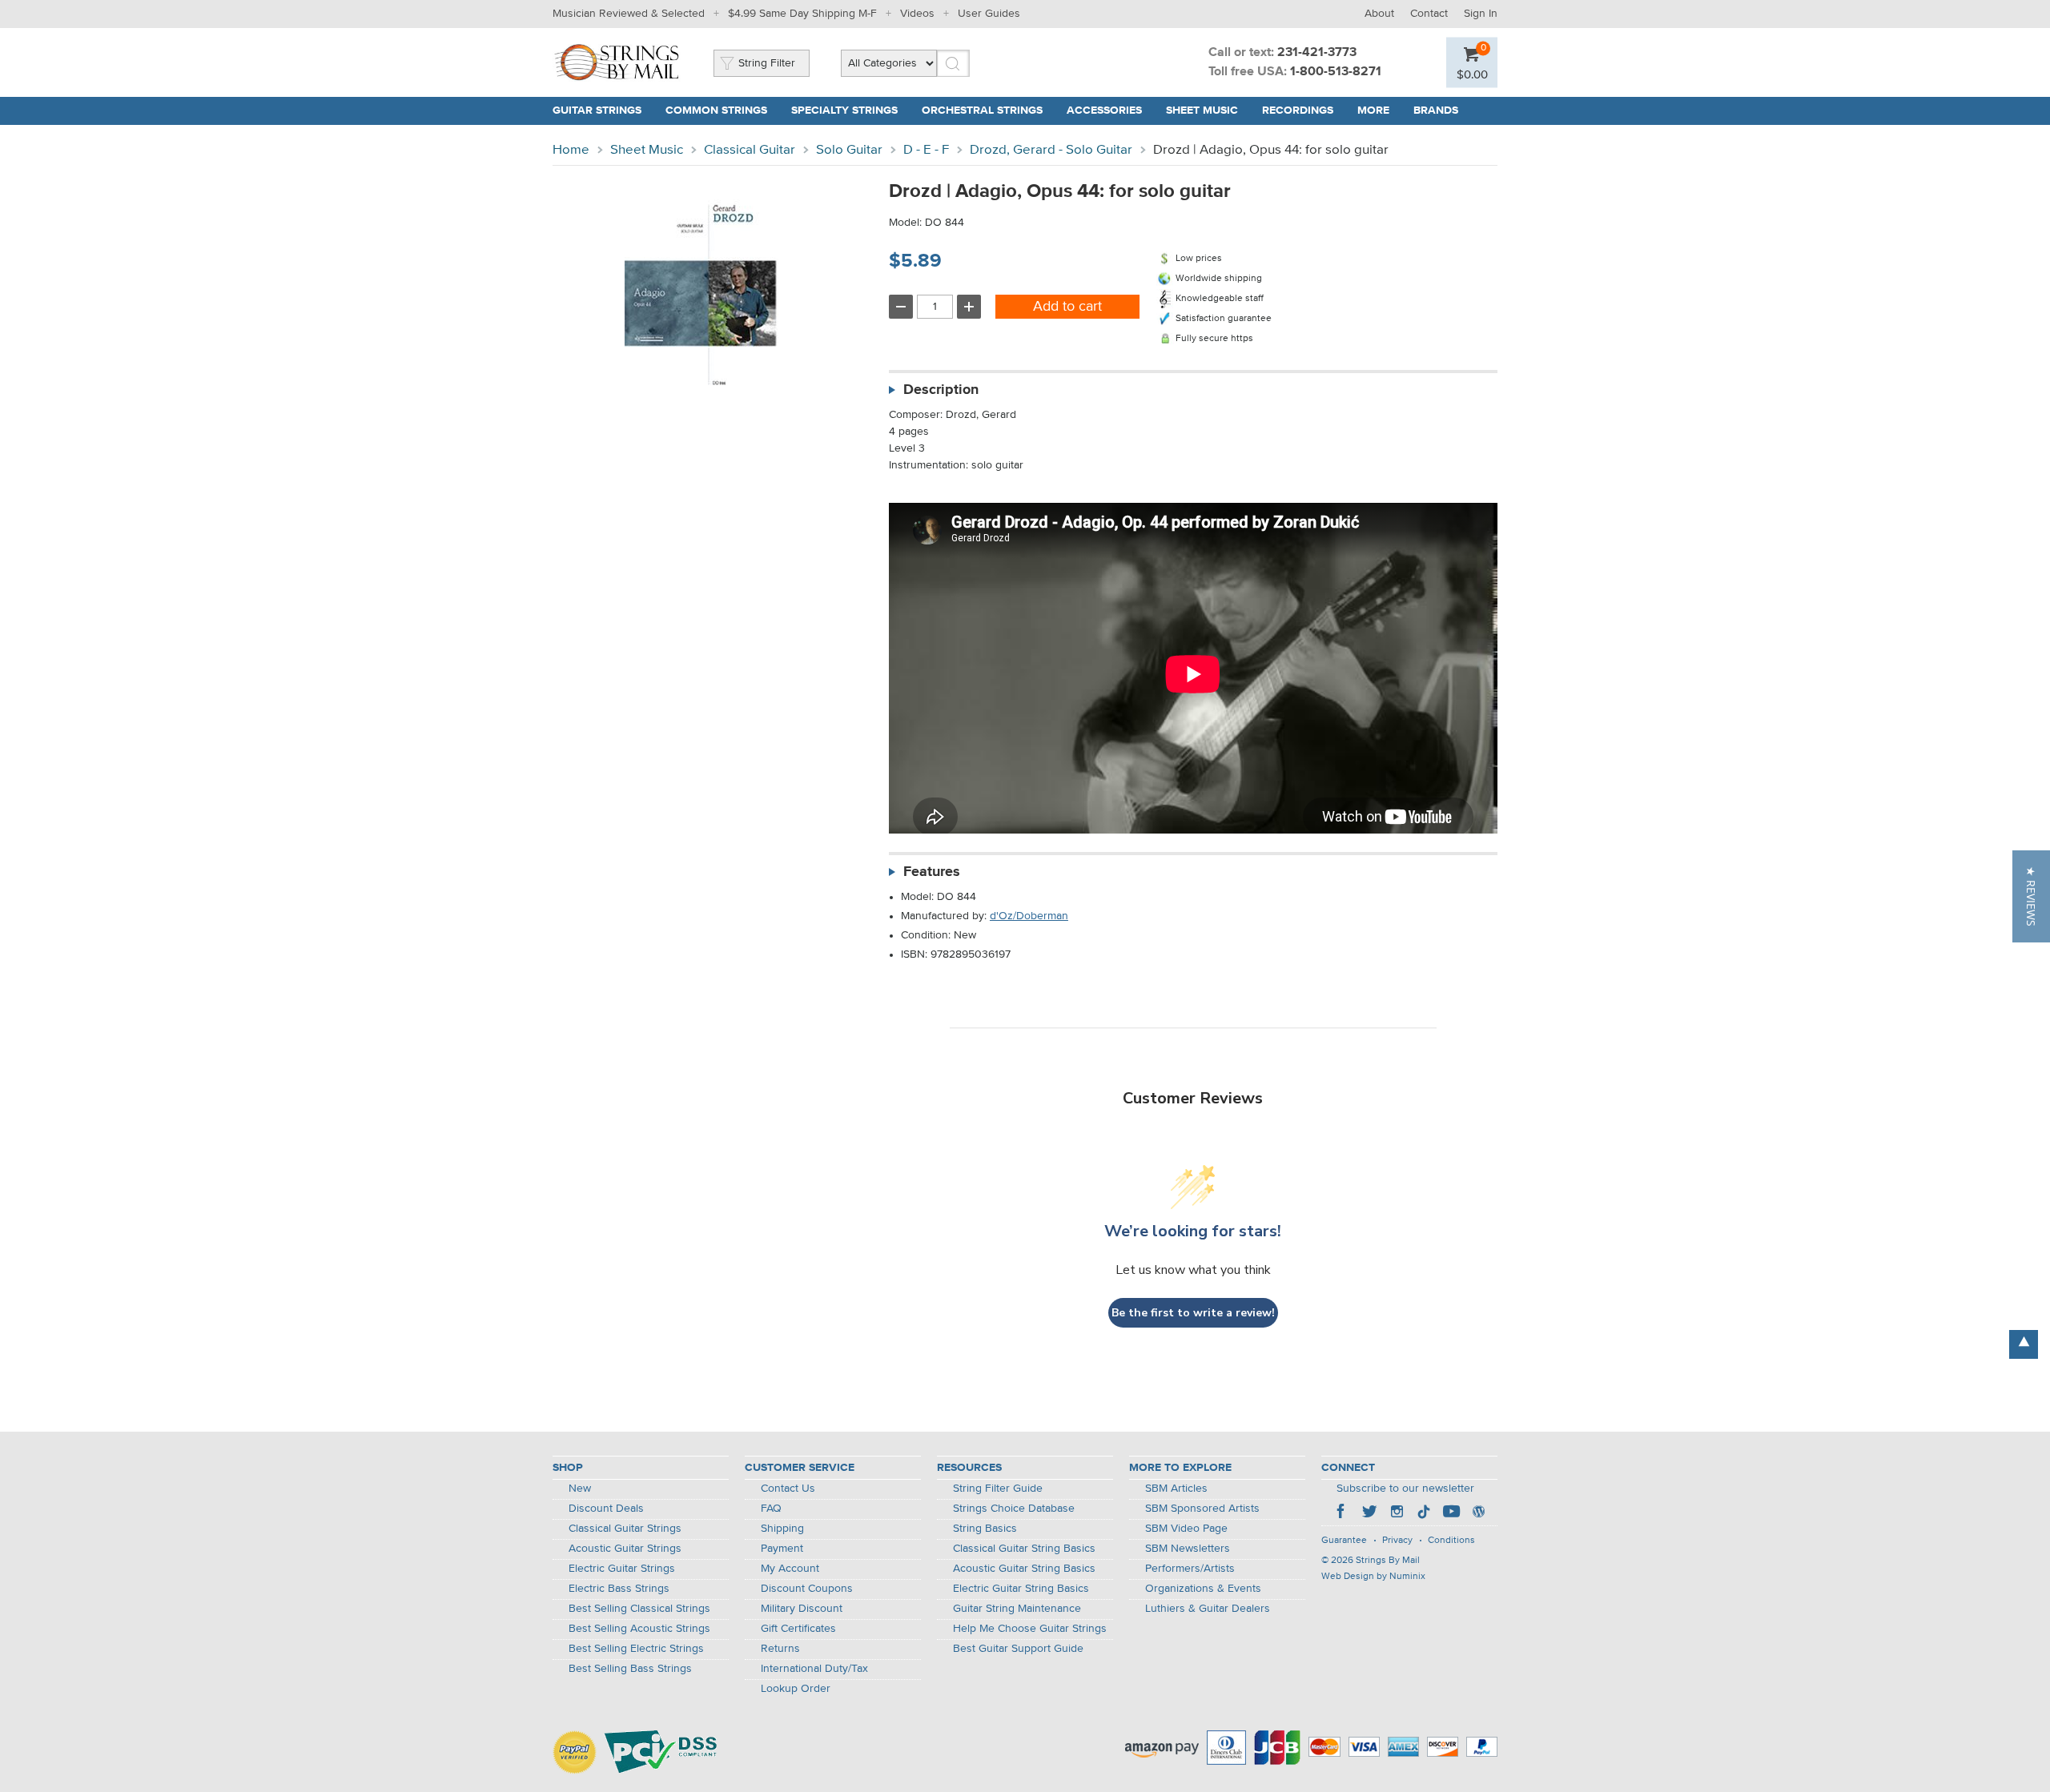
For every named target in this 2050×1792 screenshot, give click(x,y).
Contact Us (788, 1489)
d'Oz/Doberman (1029, 916)
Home (571, 150)
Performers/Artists (1190, 1569)
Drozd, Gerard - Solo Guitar (1051, 150)
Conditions (1451, 1541)
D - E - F (926, 150)
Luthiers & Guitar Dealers (1208, 1609)
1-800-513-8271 (1336, 72)
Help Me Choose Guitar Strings (1030, 1629)
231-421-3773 (1317, 53)
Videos (917, 14)
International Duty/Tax (814, 1669)
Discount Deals (606, 1509)
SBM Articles (1176, 1489)
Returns (780, 1649)
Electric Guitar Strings (622, 1569)
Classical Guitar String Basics (1024, 1549)
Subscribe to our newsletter (1405, 1489)
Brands (1436, 110)
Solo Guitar (849, 150)
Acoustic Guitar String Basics (1024, 1569)
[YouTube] (1451, 1513)
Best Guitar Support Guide (1018, 1649)
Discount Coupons (807, 1589)
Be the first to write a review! (1193, 1313)
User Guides (989, 14)
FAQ (771, 1509)
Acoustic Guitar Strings (625, 1549)
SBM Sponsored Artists (1202, 1509)
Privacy (1397, 1541)
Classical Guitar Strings (625, 1529)
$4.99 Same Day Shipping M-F (802, 14)
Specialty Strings (844, 110)
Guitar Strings (597, 110)
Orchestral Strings (982, 110)
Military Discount (802, 1609)
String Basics (985, 1529)
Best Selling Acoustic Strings (639, 1629)
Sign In (1481, 14)
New (580, 1489)
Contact (1429, 14)
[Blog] (1478, 1513)
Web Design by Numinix (1373, 1577)
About (1379, 14)
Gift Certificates (798, 1629)
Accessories (1104, 110)
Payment (782, 1549)
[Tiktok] (1424, 1513)
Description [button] (941, 390)
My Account (790, 1569)
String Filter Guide (998, 1489)
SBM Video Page (1186, 1529)
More (1373, 110)
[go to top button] (2024, 1344)
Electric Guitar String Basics (1021, 1589)
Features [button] (932, 872)
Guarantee (1344, 1541)
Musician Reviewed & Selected (629, 14)
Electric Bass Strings (619, 1589)
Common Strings (716, 110)
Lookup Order (796, 1689)
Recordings (1298, 110)
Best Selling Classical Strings (639, 1609)
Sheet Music (1202, 110)
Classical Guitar (750, 150)
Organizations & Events (1203, 1589)
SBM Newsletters (1188, 1549)
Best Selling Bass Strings (630, 1669)
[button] (2031, 896)
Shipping (782, 1529)
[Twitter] (1369, 1513)
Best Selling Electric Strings (636, 1649)
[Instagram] (1397, 1513)
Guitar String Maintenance (1017, 1609)
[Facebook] (1342, 1513)
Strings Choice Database (1014, 1509)
